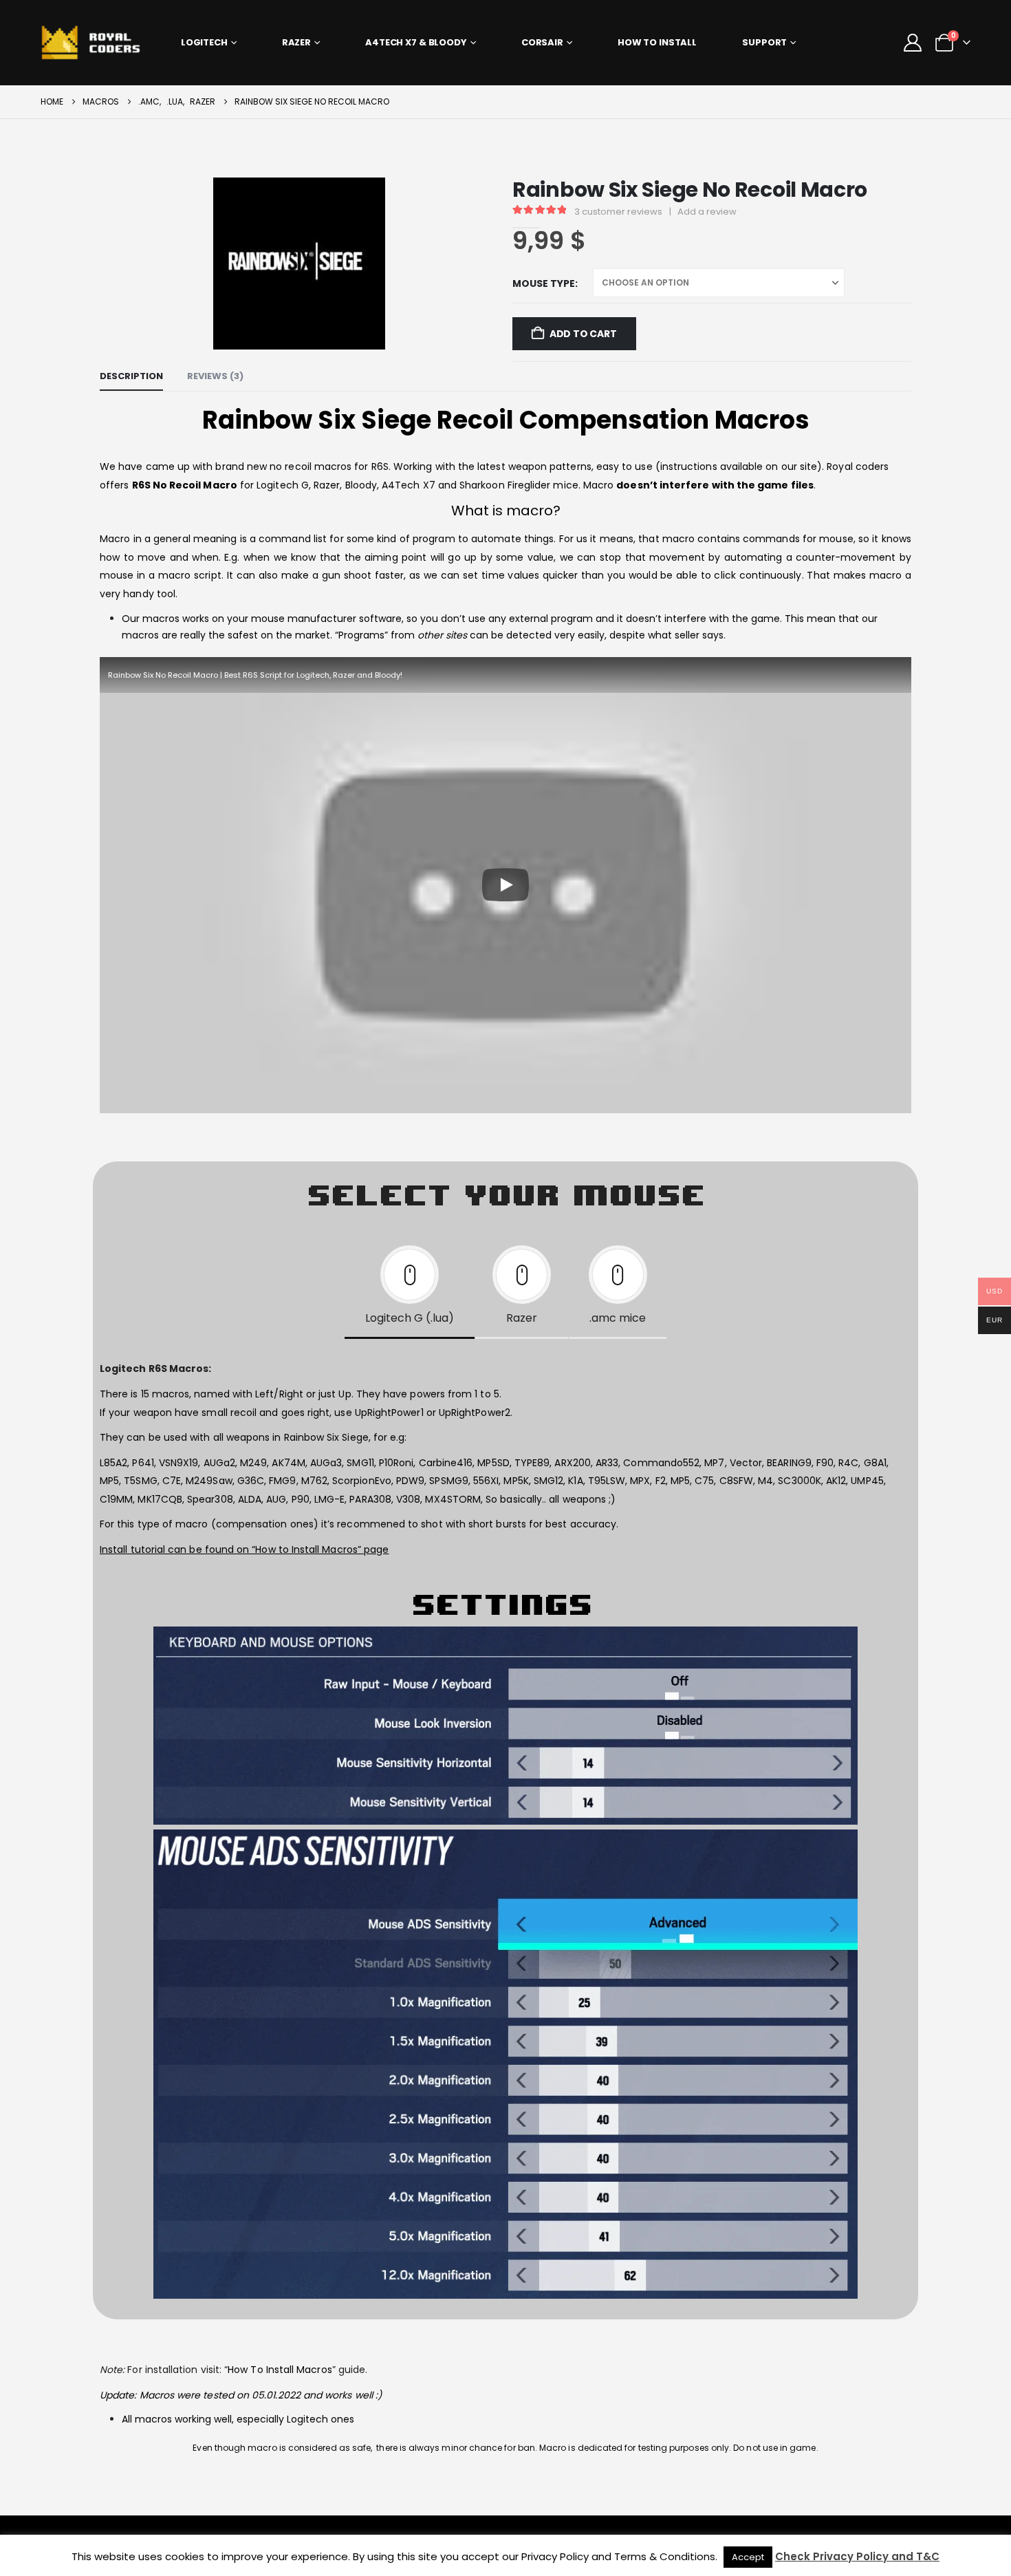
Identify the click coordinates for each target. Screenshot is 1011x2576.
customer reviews (618, 212)
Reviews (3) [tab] (215, 376)
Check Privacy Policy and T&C (857, 2556)
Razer (296, 42)
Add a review (707, 212)
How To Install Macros (280, 2370)
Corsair (542, 42)
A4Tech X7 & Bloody (416, 42)
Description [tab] (131, 376)
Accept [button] (748, 2557)
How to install (657, 42)
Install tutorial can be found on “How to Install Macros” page (244, 1549)
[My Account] (913, 43)
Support (764, 42)
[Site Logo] (97, 42)
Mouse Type (544, 283)
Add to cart (583, 334)
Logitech (204, 42)
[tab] (410, 1289)
